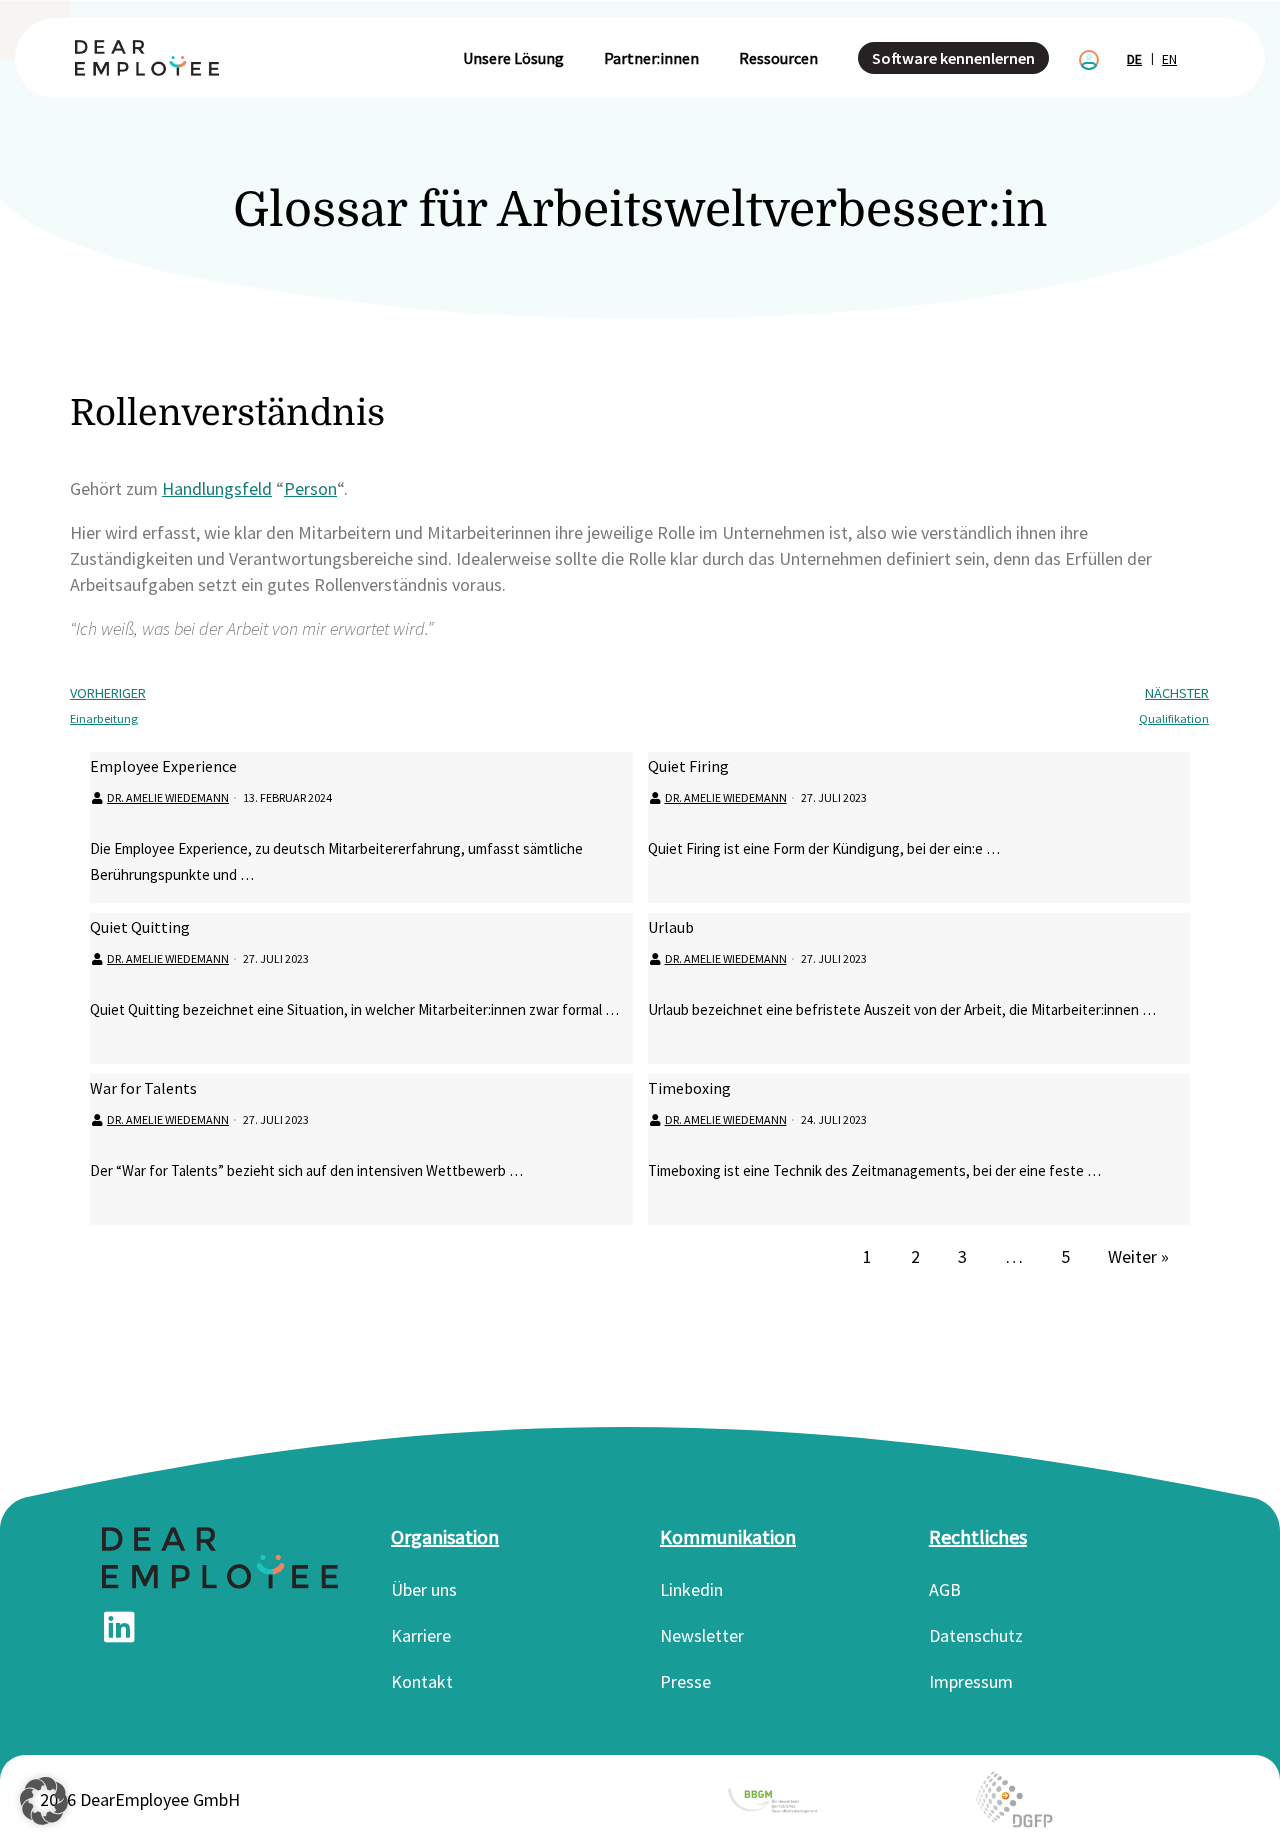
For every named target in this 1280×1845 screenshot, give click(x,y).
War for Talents (143, 1088)
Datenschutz (976, 1635)
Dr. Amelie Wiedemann (168, 797)
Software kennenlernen (953, 58)
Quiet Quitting (140, 927)
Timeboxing (689, 1088)
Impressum (971, 1681)
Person (310, 488)
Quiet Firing (688, 766)
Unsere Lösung (513, 58)
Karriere (421, 1635)
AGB (945, 1589)
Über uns (424, 1589)
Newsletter (702, 1635)
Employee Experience (163, 766)
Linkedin (691, 1589)
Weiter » (1138, 1256)
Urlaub (671, 927)
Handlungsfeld (217, 488)
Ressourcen (778, 58)
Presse (685, 1681)
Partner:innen (651, 58)
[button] (44, 1801)
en (1169, 59)
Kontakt (422, 1681)
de (1134, 59)
